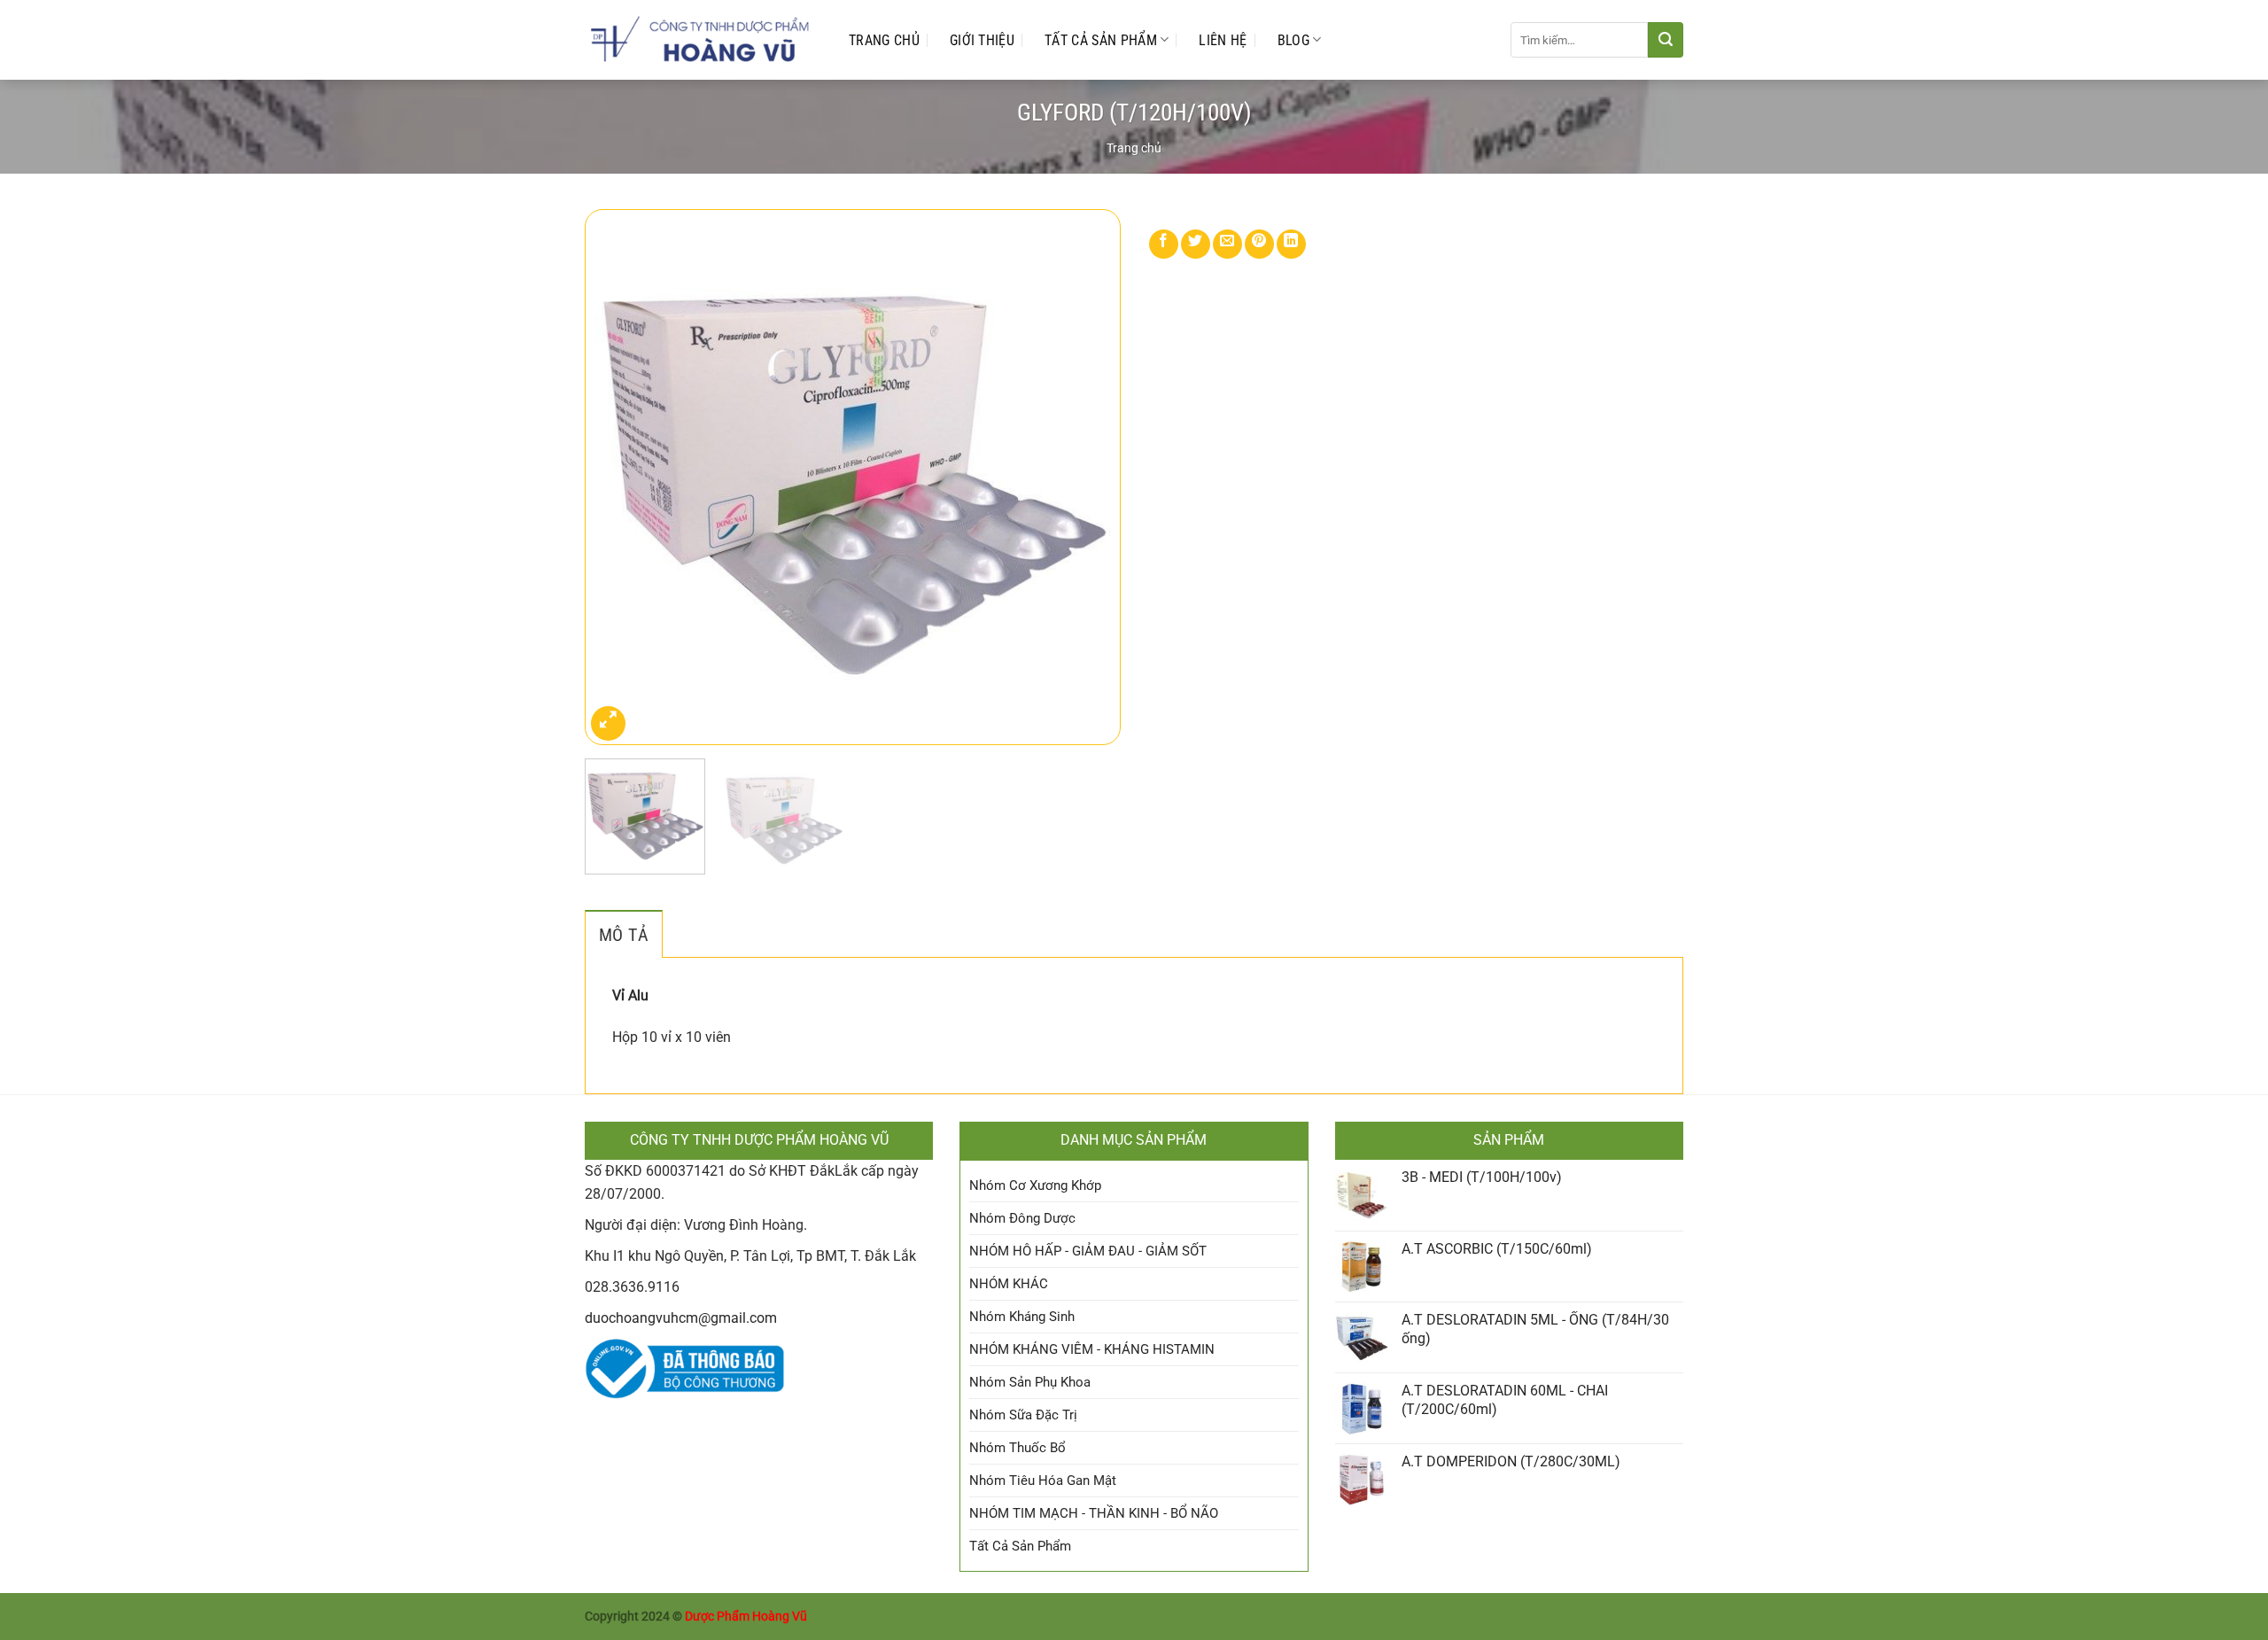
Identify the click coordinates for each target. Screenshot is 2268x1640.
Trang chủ (1134, 148)
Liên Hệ (1223, 40)
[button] (608, 723)
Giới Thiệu (982, 40)
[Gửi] (1666, 40)
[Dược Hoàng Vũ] (699, 40)
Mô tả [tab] (624, 935)
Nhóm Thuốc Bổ (1017, 1448)
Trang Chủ (884, 40)
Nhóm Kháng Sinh (1022, 1317)
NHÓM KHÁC (1009, 1284)
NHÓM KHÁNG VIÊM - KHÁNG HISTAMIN (1092, 1349)
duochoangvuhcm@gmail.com (681, 1318)
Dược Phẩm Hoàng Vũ (746, 1617)
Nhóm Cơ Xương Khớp (1035, 1185)
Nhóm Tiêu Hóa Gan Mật (1043, 1481)
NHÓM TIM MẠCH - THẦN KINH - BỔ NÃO (1094, 1513)
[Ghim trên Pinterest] (1259, 244)
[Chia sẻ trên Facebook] (1164, 244)
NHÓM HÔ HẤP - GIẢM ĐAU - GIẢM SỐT (1088, 1251)
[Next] (1088, 477)
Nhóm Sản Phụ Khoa (1030, 1382)
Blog (1293, 40)
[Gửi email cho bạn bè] (1227, 244)
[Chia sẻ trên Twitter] (1196, 244)
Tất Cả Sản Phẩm (1101, 40)
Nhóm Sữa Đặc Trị (1023, 1415)
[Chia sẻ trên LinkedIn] (1291, 244)
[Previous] (617, 477)
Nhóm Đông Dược (1022, 1218)
